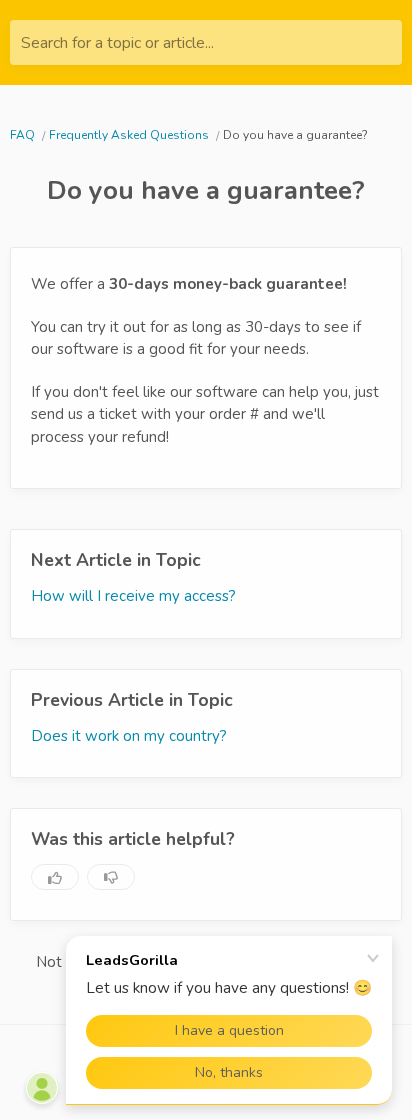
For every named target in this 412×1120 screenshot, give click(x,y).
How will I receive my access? (133, 596)
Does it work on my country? (129, 736)
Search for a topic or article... (117, 43)
